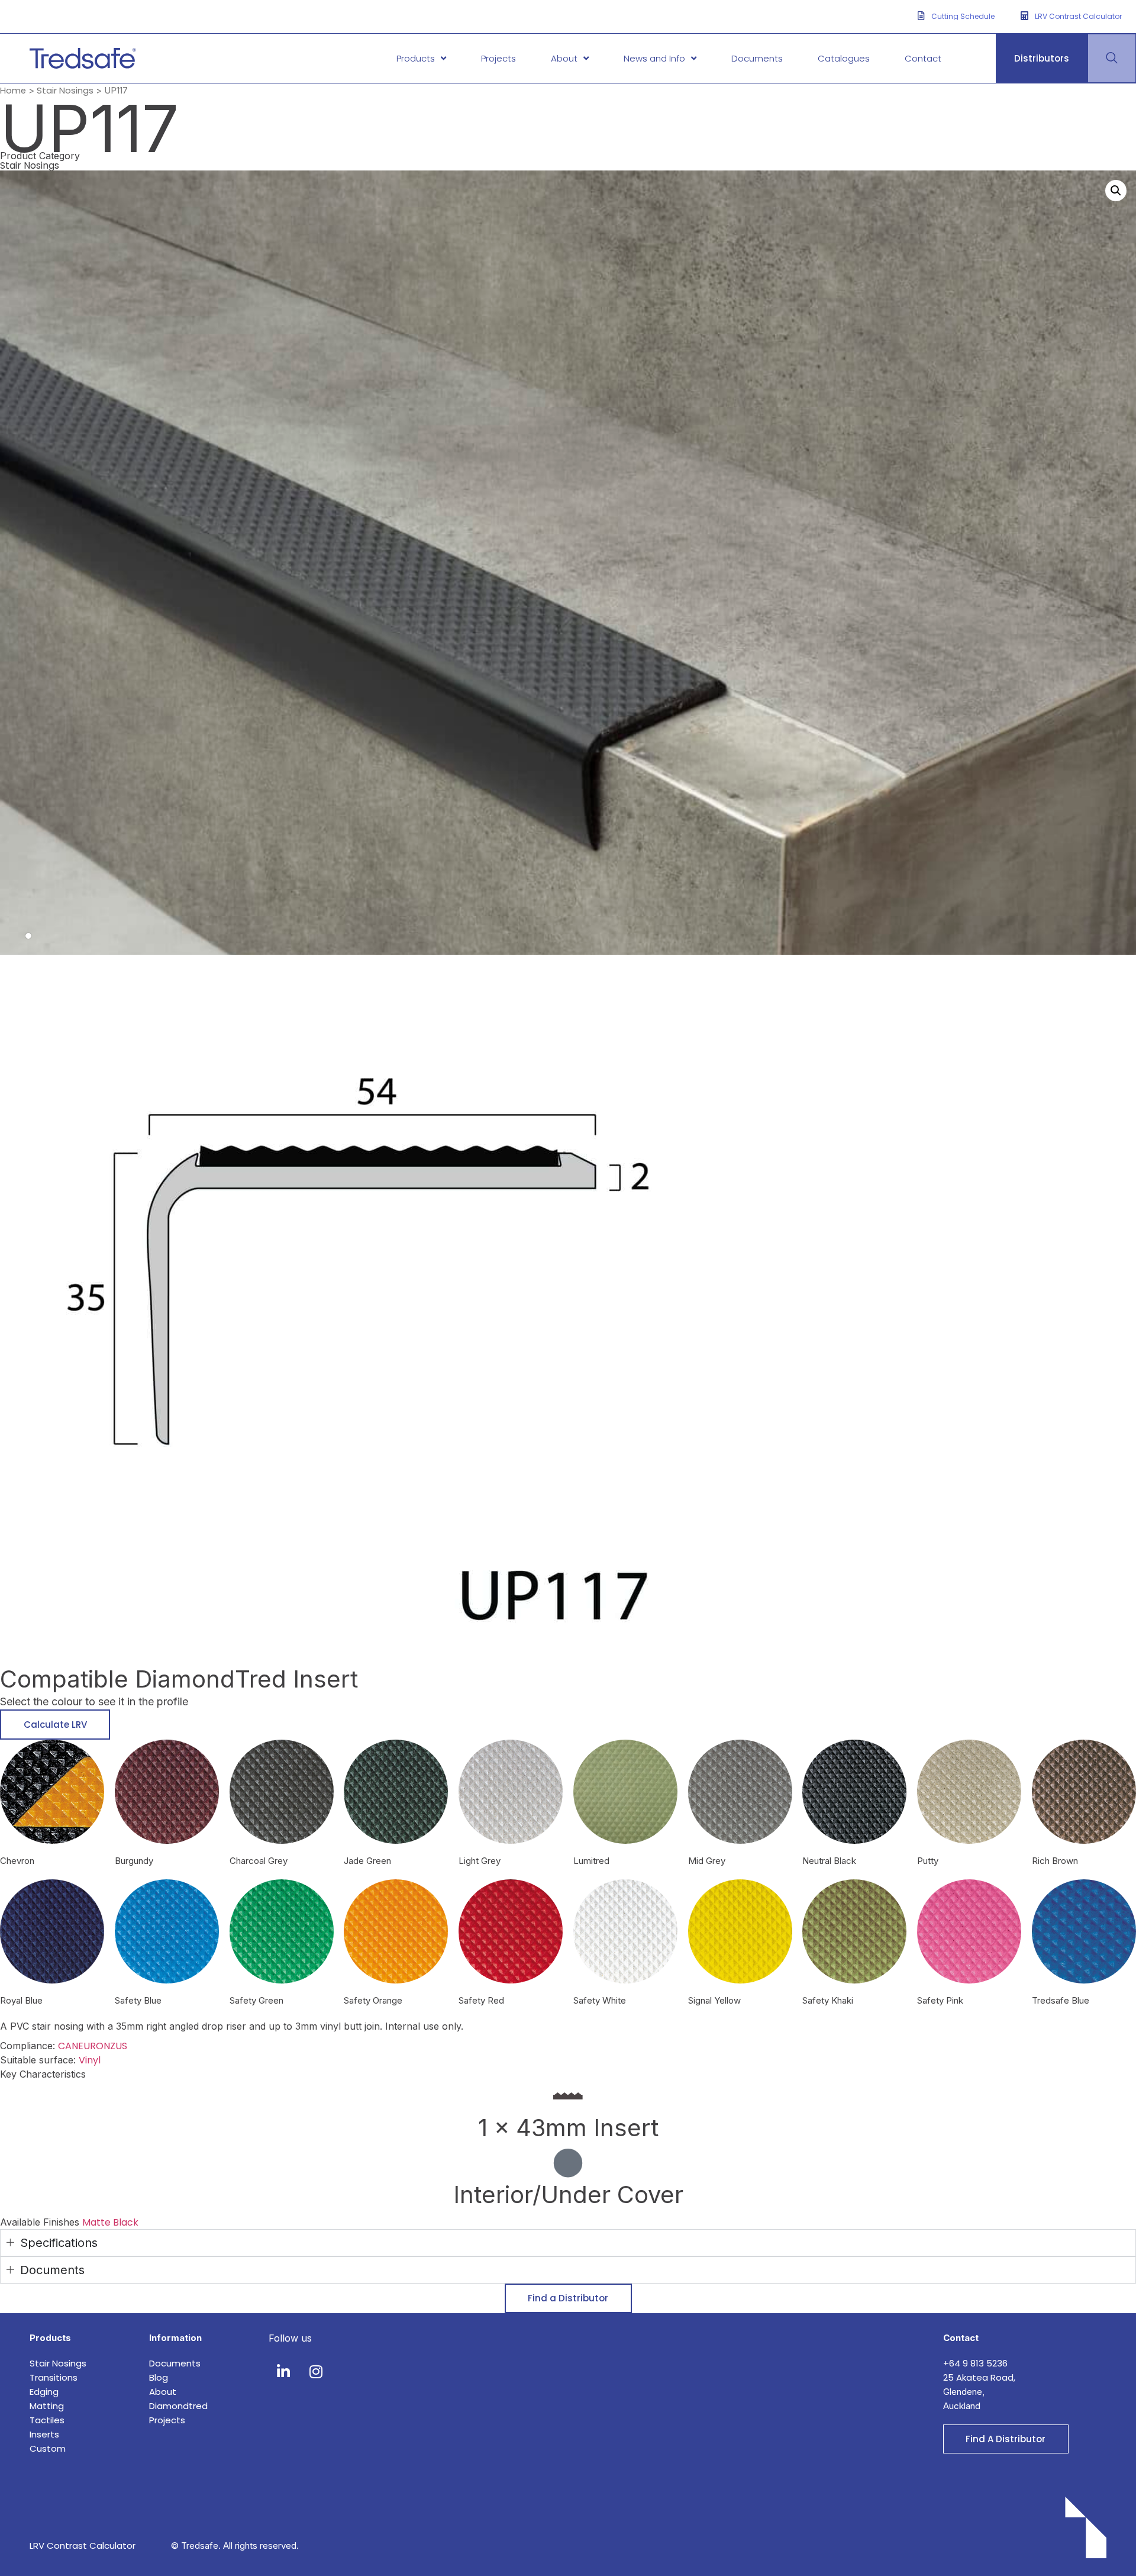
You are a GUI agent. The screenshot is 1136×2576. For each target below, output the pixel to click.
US (121, 2046)
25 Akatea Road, (979, 2377)
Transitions (54, 2377)
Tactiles (47, 2420)
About (564, 58)
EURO (91, 2046)
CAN (68, 2046)
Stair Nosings (65, 91)
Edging (44, 2392)
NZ (109, 2046)
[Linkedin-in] (283, 2371)
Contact (923, 58)
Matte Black (110, 2222)
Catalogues (844, 58)
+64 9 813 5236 (977, 2363)
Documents (757, 58)
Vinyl (90, 2060)
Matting (47, 2406)
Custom (48, 2448)
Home (13, 91)
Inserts (44, 2434)
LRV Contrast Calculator (83, 2546)
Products (416, 58)
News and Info (654, 58)
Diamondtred (178, 2406)
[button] (1116, 191)
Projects (498, 58)
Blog (159, 2377)
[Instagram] (316, 2371)
